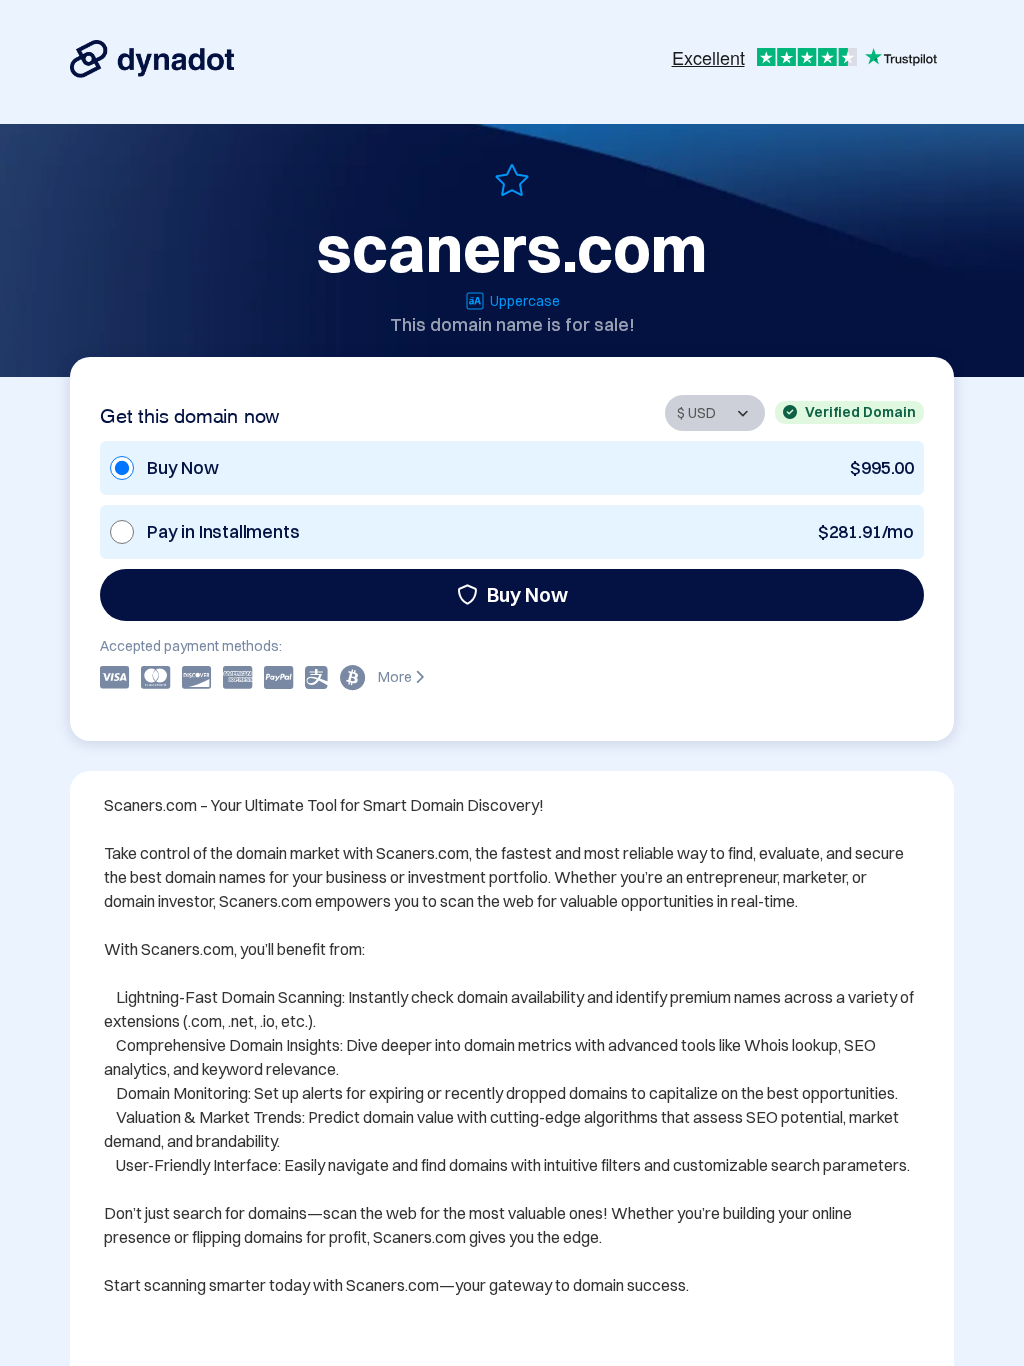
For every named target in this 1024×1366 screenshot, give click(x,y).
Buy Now (527, 594)
